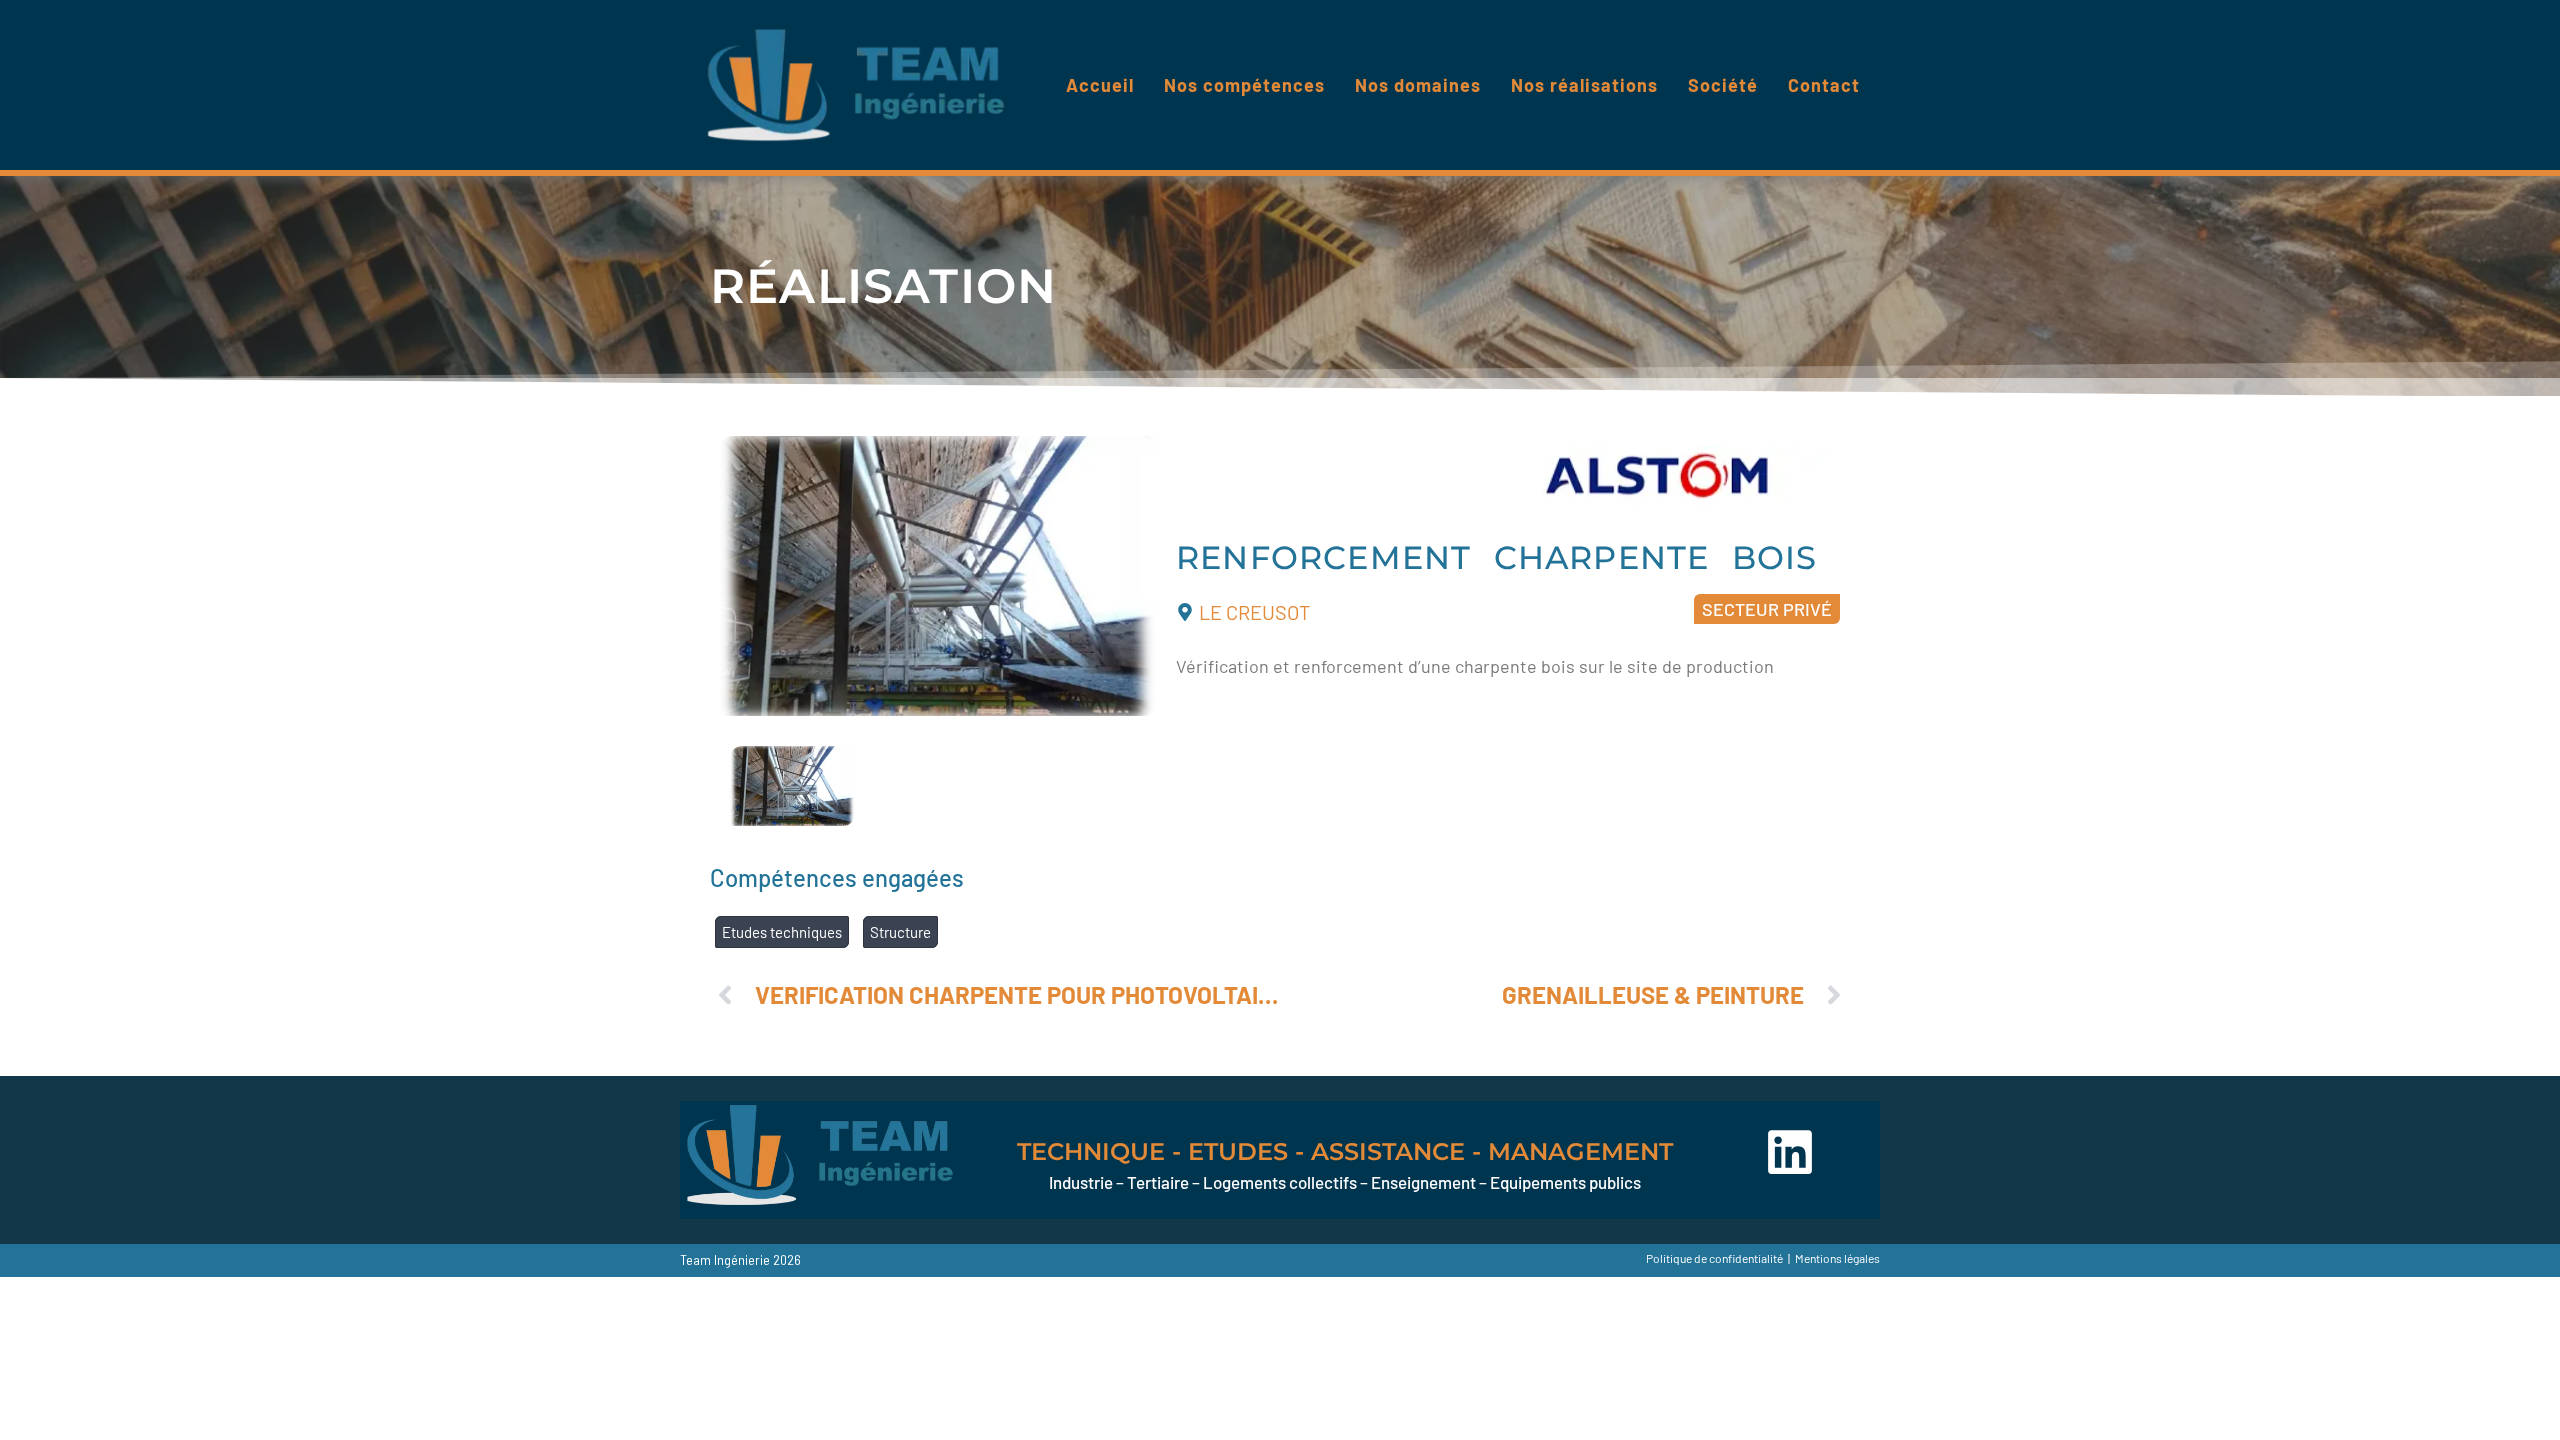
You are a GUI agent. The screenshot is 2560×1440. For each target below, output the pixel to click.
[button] (1767, 609)
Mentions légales (1837, 1258)
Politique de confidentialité (1714, 1258)
